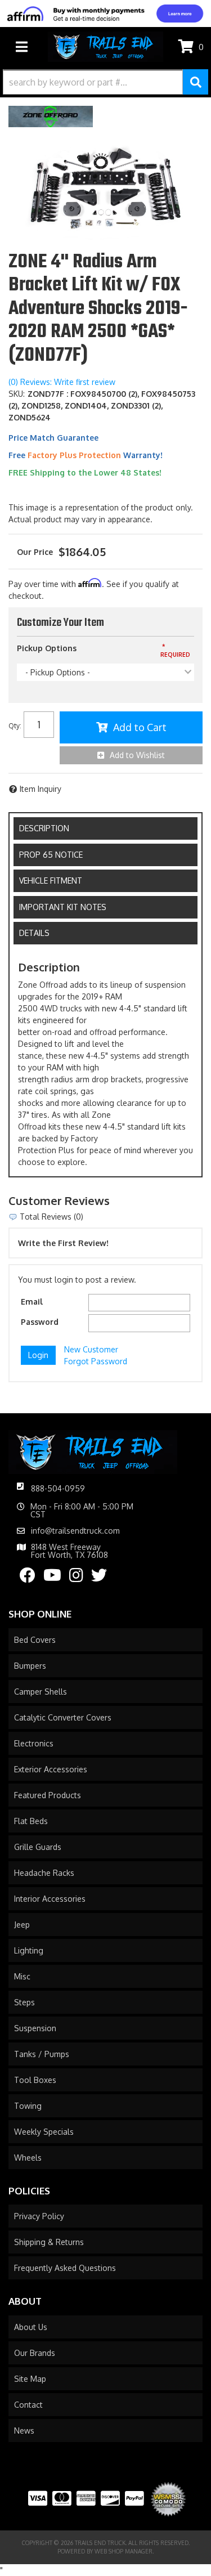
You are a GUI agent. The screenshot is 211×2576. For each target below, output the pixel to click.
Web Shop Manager (124, 2551)
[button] (105, 82)
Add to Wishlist (137, 755)
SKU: (17, 394)
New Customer (91, 1349)
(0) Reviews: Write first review (62, 382)
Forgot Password (96, 1361)
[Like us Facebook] (28, 1578)
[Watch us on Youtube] (52, 1578)
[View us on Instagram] (76, 1578)
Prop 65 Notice (51, 855)
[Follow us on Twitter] (99, 1578)
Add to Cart (140, 727)
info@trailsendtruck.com (75, 1531)
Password (40, 1322)
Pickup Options (47, 648)
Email (32, 1302)
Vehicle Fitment (51, 881)
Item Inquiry (41, 789)
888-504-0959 (58, 1488)
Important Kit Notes (63, 907)
